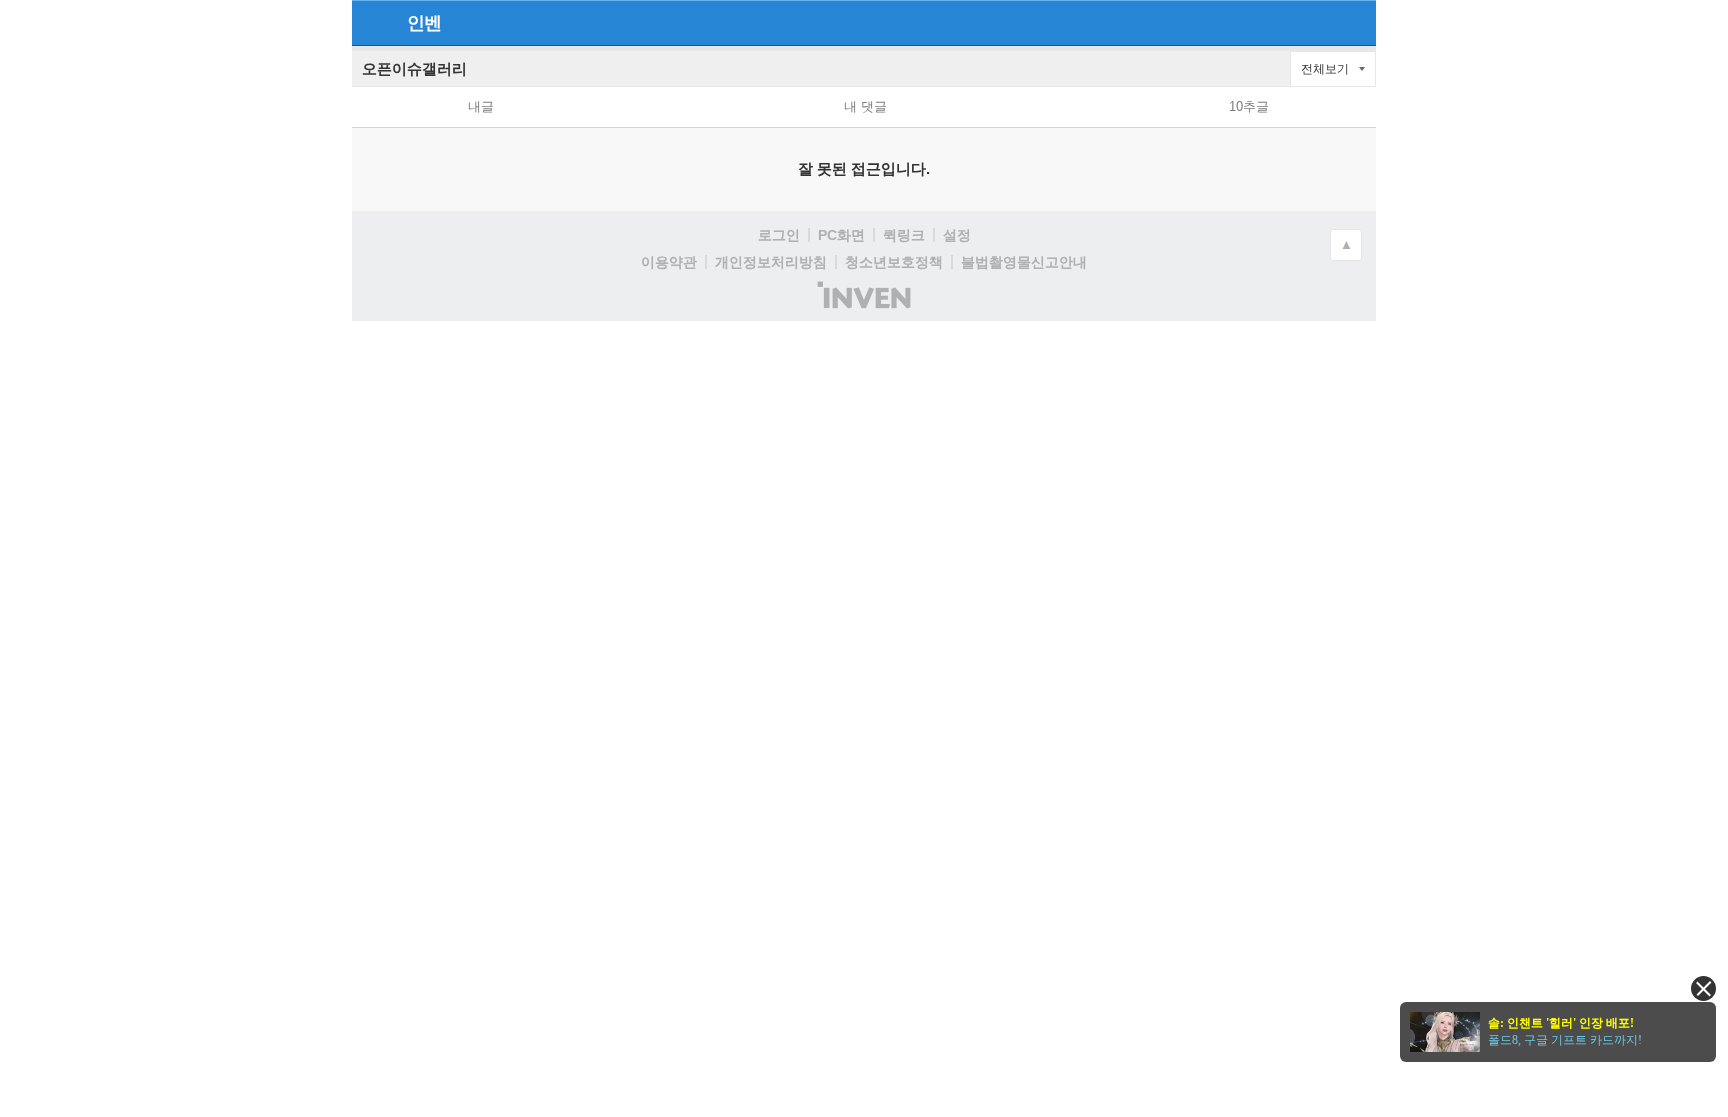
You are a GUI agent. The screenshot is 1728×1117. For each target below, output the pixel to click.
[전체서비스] (1352, 22)
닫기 (1703, 988)
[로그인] (1316, 22)
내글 (481, 106)
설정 (957, 235)
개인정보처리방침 (771, 262)
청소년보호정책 (894, 262)
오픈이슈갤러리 (414, 68)
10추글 (1249, 106)
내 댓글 (865, 106)
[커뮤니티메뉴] (373, 22)
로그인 (779, 235)
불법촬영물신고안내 (1024, 262)
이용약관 (669, 262)
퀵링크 (904, 235)
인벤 (424, 23)
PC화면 (841, 235)
